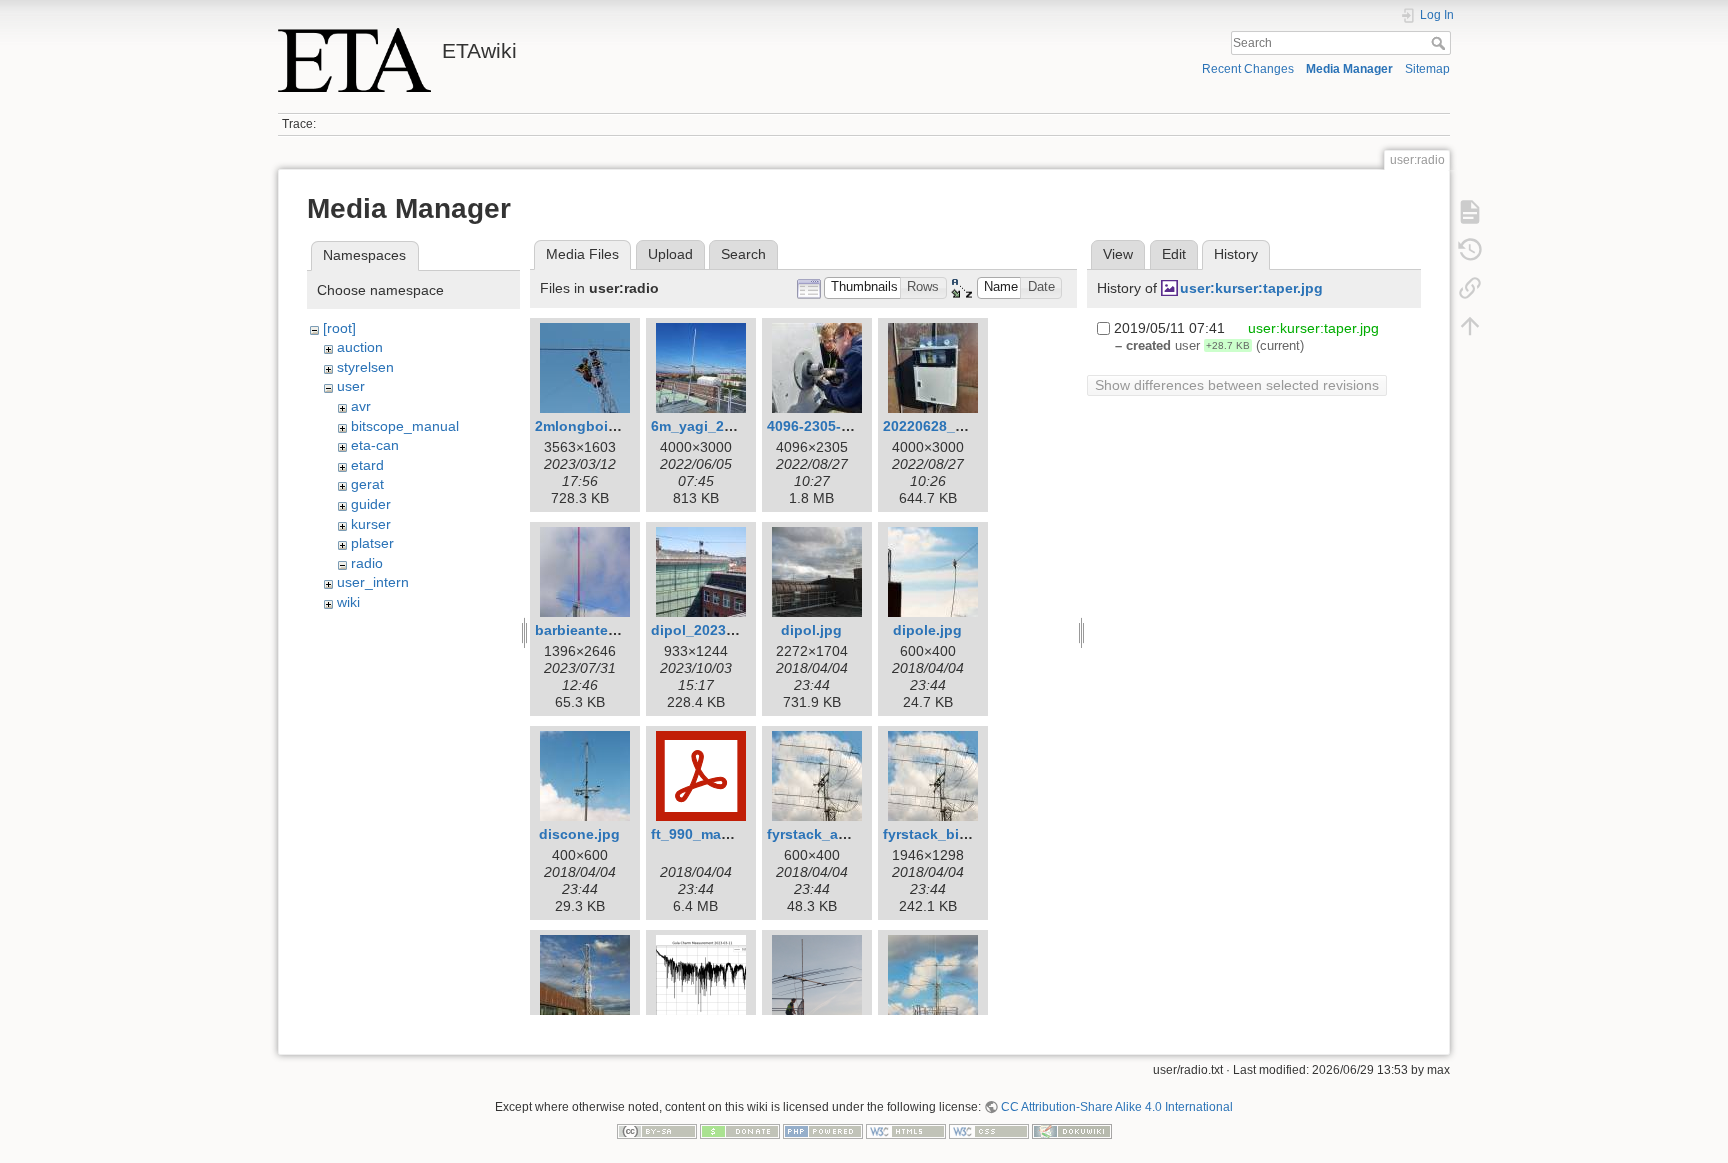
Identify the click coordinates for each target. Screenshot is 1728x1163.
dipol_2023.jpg (701, 630)
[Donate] (740, 1130)
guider (371, 504)
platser (372, 543)
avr (361, 406)
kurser (371, 524)
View (1118, 254)
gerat (367, 484)
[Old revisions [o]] (1470, 250)
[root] (339, 328)
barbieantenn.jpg (593, 630)
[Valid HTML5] (906, 1130)
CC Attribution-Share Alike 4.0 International (1117, 1107)
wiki (348, 602)
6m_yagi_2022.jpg (712, 426)
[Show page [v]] (1470, 212)
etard (367, 465)
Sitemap (1427, 69)
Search (1440, 43)
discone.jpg (579, 834)
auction (360, 347)
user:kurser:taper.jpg (1251, 288)
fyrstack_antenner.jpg (841, 834)
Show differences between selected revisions (1237, 385)
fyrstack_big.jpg (938, 834)
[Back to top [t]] (1470, 326)
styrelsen (365, 367)
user (351, 386)
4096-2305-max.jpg (831, 426)
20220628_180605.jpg (956, 426)
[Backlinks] (1470, 288)
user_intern (373, 582)
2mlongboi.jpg (584, 426)
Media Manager (1349, 69)
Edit (1174, 254)
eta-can (375, 445)
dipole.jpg (927, 630)
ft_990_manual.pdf (714, 834)
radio (367, 563)
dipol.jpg (811, 630)
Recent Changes (1248, 69)
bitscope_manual (405, 426)
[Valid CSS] (989, 1130)
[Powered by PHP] (823, 1130)
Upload (670, 254)
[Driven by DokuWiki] (1072, 1130)
